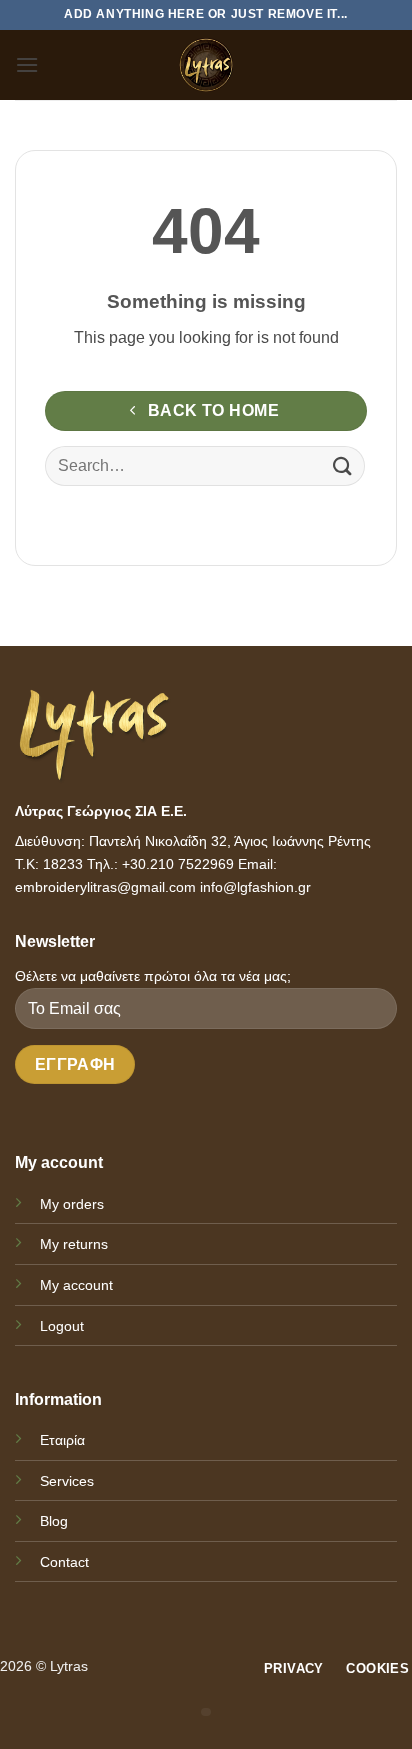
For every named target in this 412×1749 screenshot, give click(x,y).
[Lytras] (206, 65)
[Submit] (343, 466)
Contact (64, 1562)
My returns (74, 1244)
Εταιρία (62, 1440)
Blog (54, 1521)
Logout (62, 1326)
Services (67, 1481)
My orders (72, 1204)
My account (76, 1285)
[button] (27, 64)
